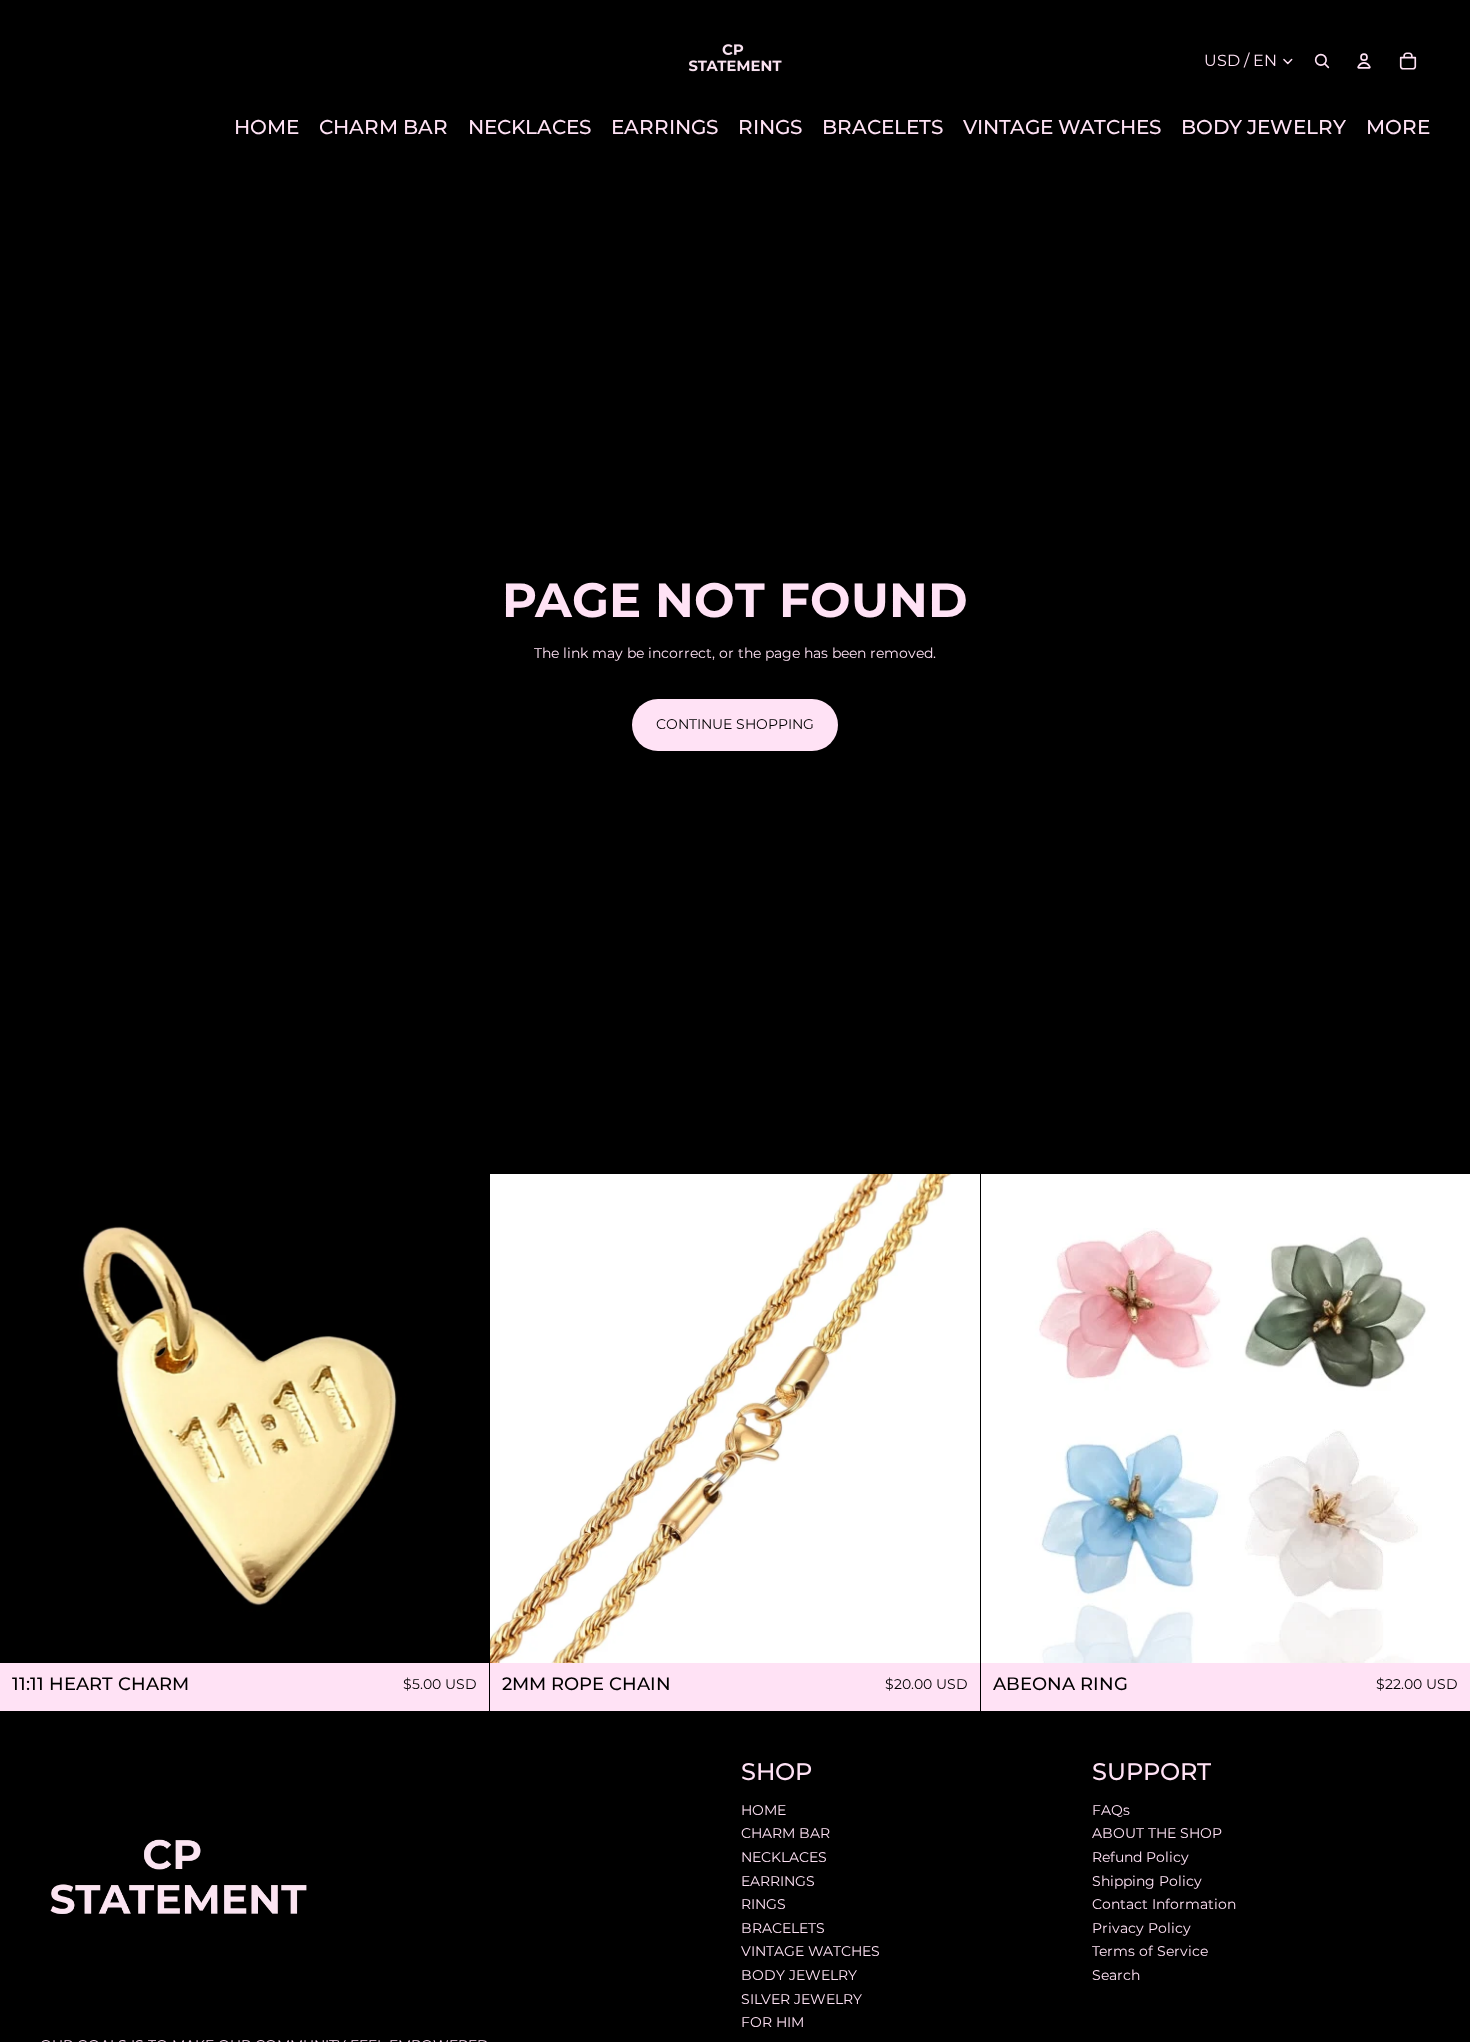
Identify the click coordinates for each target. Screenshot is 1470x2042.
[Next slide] (950, 1418)
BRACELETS (783, 1927)
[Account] (1364, 61)
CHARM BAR (785, 1833)
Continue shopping (735, 724)
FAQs (1111, 1810)
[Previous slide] (520, 1418)
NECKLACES (784, 1857)
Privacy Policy (1141, 1927)
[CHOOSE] (1439, 1632)
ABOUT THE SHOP (1157, 1833)
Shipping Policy (1147, 1880)
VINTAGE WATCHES (810, 1951)
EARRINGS (778, 1880)
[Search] (1322, 61)
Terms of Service (1150, 1951)
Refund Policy (1140, 1857)
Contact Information (1164, 1904)
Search (1116, 1975)
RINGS (763, 1904)
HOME (763, 1810)
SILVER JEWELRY (801, 1998)
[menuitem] (1398, 127)
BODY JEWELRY (799, 1975)
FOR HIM (772, 2022)
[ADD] (459, 1632)
